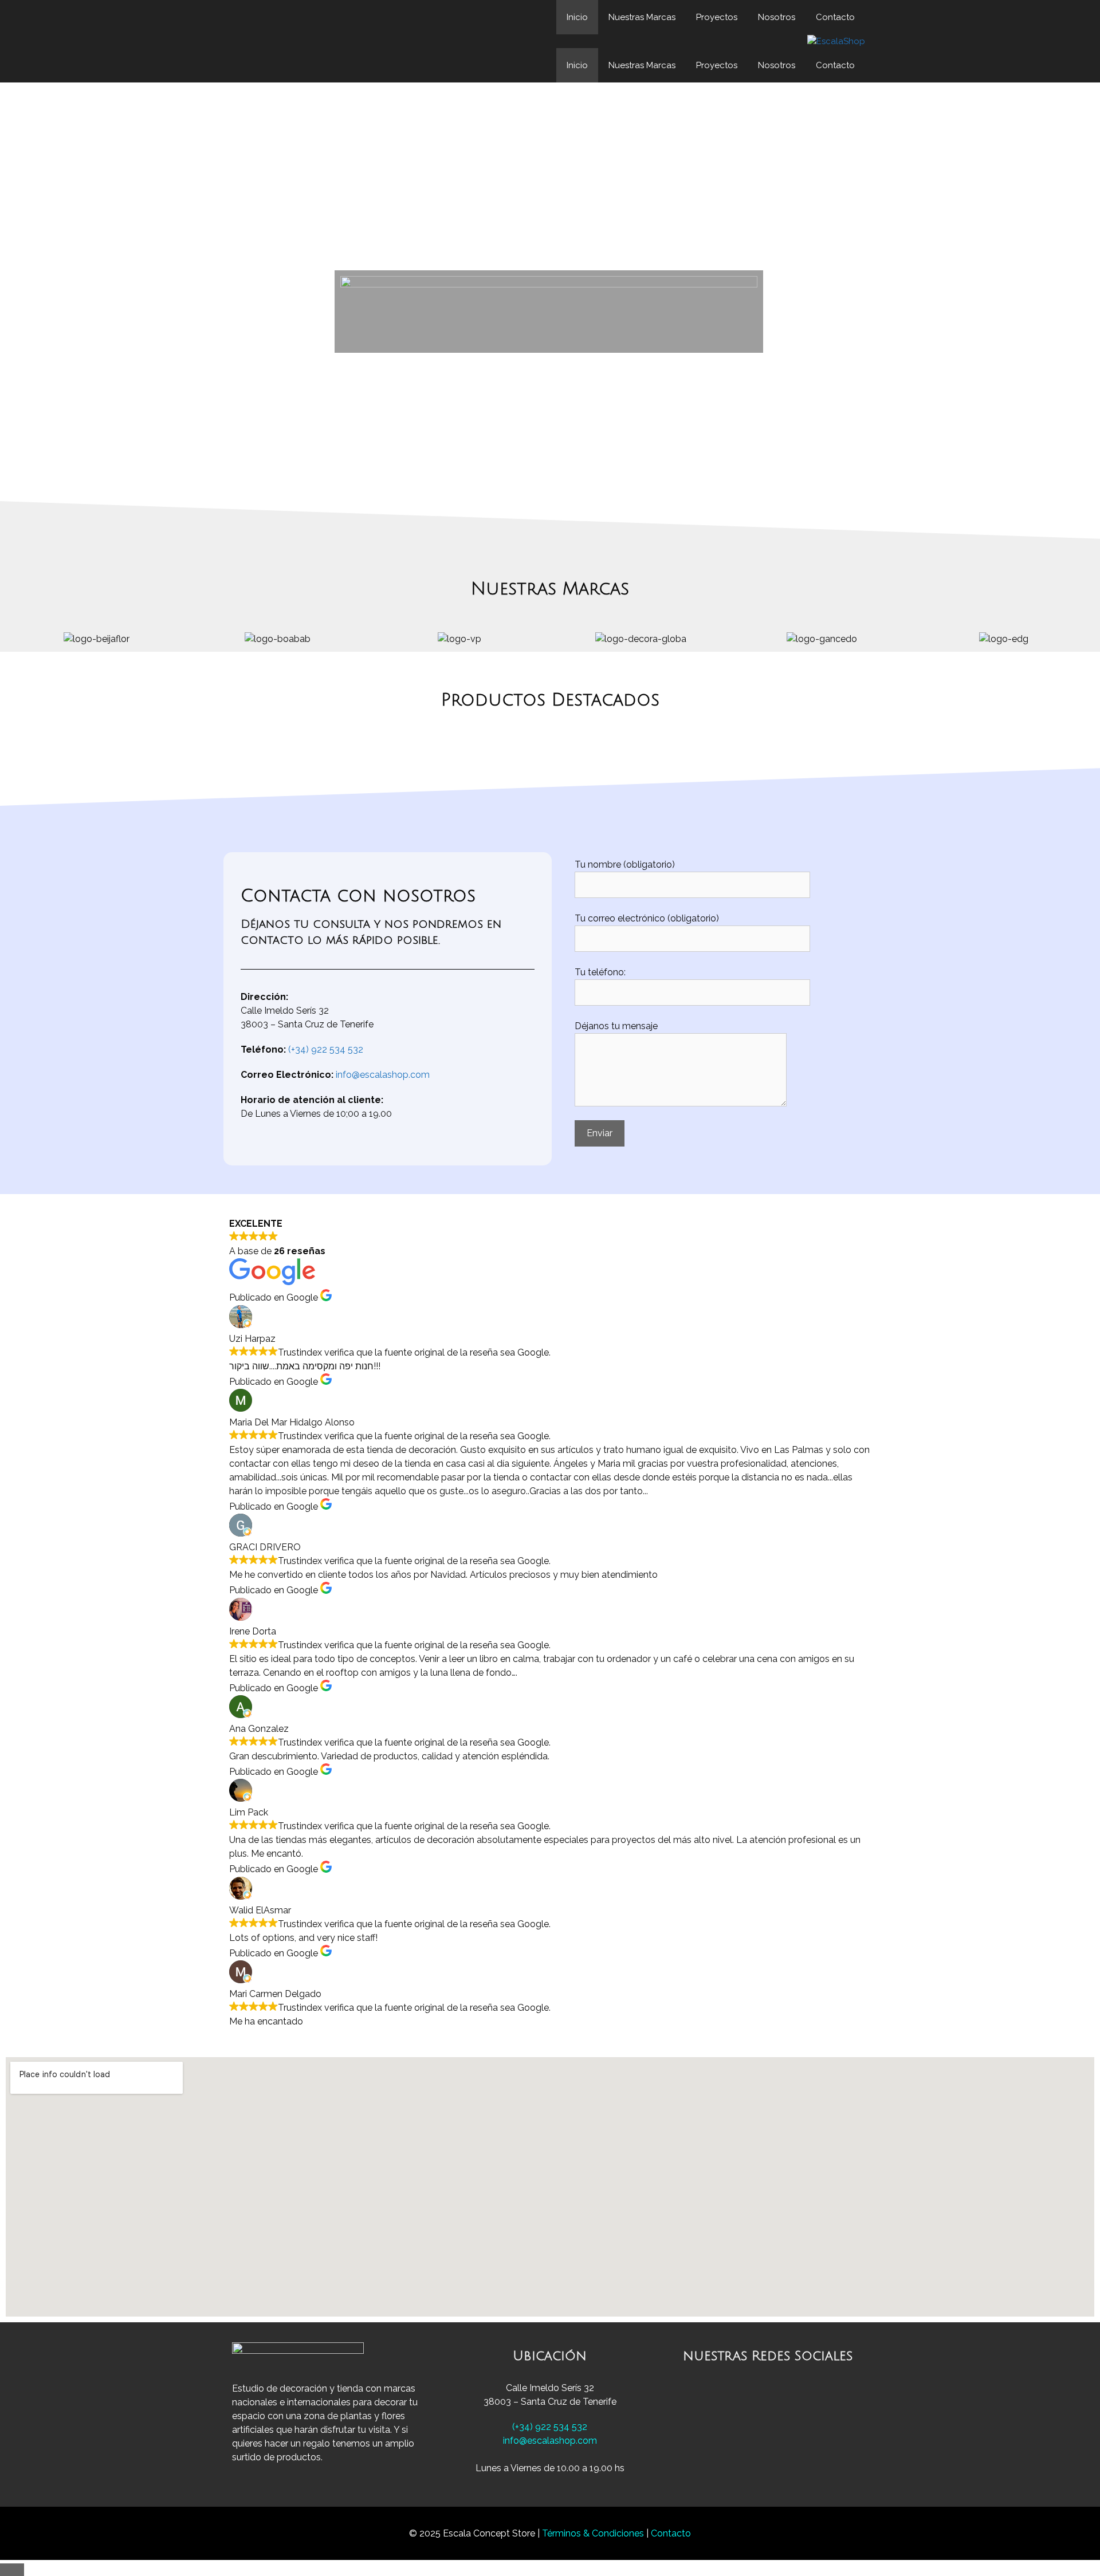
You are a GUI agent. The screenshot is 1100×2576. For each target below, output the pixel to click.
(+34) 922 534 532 (326, 1049)
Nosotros (777, 17)
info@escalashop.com (383, 1075)
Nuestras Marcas (642, 17)
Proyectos (717, 17)
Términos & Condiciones (594, 2533)
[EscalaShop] (836, 42)
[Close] (12, 2570)
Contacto (835, 17)
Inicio (577, 17)
